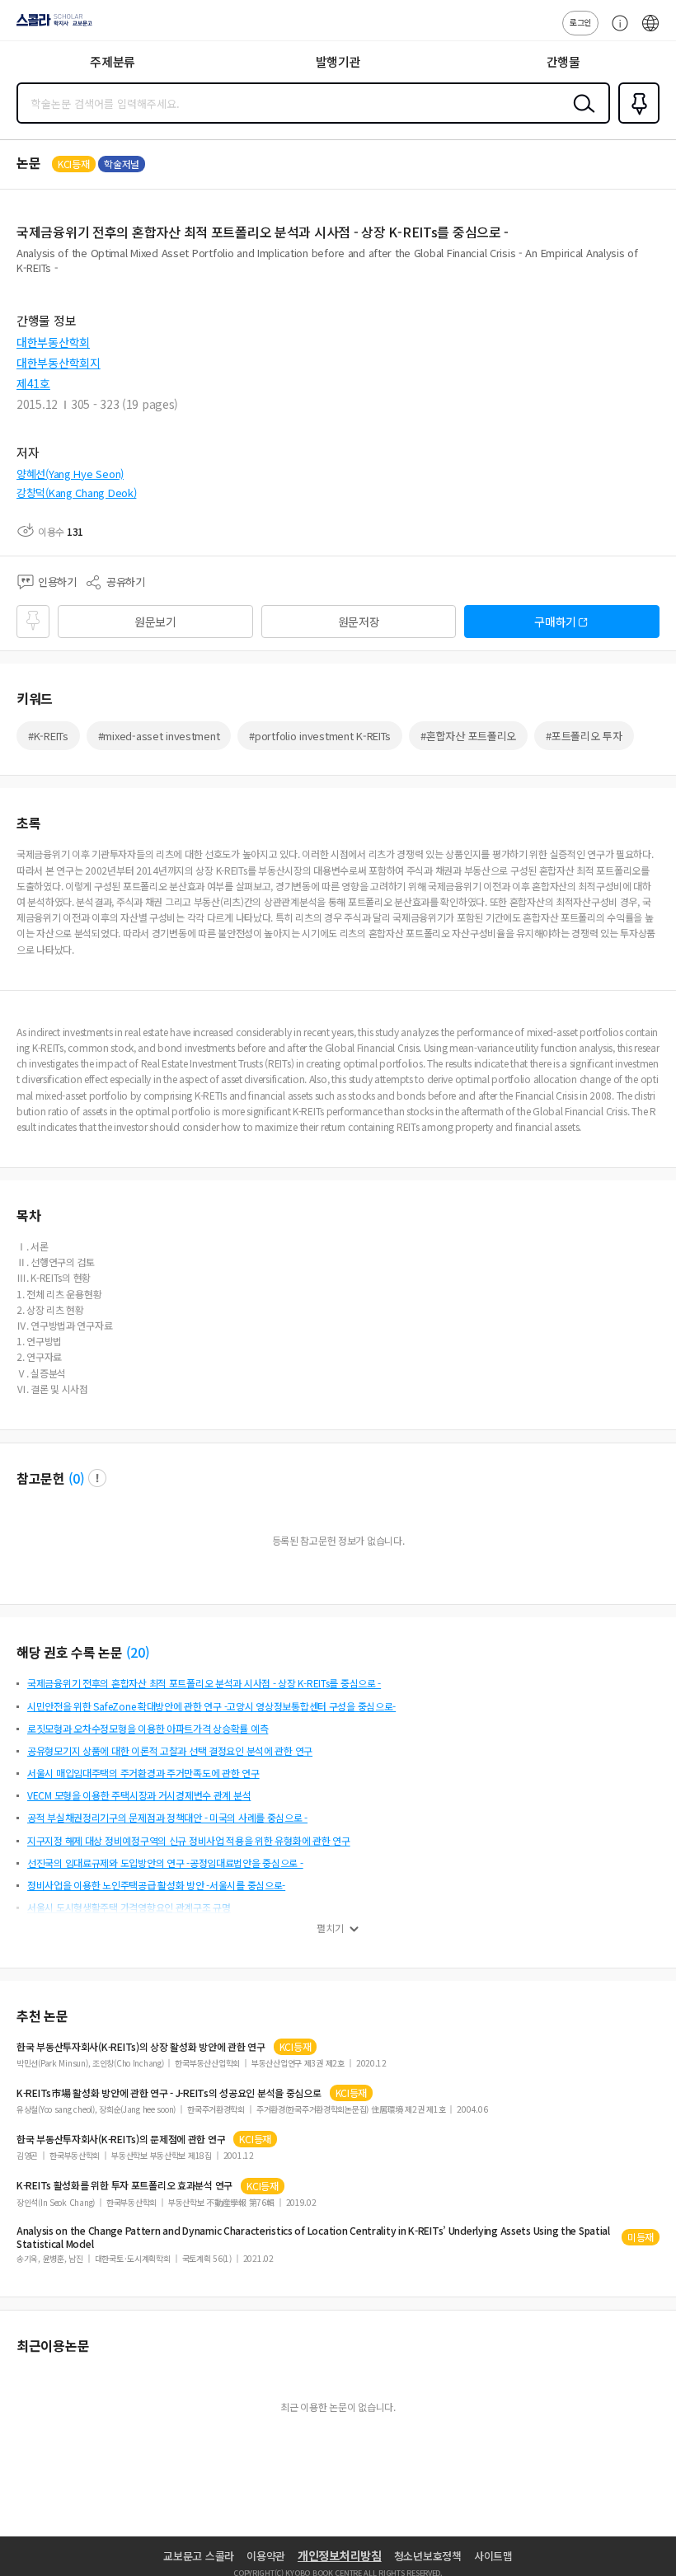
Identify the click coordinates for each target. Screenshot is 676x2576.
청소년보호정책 (428, 2556)
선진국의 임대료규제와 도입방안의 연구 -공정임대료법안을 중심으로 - (165, 1863)
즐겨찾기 (636, 122)
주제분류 (113, 61)
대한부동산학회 (53, 342)
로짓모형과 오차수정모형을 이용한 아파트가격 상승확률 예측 (148, 1728)
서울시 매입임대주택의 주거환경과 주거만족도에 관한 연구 (143, 1773)
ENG (650, 31)
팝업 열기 (97, 1478)
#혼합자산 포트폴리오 (468, 736)
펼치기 (330, 1928)
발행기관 (338, 61)
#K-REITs (48, 736)
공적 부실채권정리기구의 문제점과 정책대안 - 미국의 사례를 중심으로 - (167, 1817)
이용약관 (266, 2556)
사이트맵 (493, 2556)
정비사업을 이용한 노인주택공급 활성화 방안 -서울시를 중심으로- (156, 1885)
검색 (580, 116)
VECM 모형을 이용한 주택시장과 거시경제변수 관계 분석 (139, 1795)
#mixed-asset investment (159, 736)
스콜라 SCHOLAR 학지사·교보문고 (51, 26)
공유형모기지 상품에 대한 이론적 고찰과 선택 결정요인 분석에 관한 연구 (170, 1750)
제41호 (33, 383)
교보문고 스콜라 (199, 2556)
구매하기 (555, 622)
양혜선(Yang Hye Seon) (70, 474)
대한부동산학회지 (59, 363)
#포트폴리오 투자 (584, 736)
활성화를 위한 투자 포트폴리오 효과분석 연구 (124, 2185)
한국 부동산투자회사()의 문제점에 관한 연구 (121, 2139)
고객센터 (616, 31)
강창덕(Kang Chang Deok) (76, 493)
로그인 (580, 22)
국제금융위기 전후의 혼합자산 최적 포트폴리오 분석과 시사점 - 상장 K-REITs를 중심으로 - (204, 1683)
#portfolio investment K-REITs (320, 736)
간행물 (563, 61)
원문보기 (155, 622)
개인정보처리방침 (340, 2555)
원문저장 (359, 622)
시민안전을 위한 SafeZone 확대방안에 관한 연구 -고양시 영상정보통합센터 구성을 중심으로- (211, 1706)
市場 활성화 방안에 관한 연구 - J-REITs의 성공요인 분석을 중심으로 (169, 2093)
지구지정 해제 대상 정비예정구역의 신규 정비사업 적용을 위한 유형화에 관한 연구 (189, 1840)
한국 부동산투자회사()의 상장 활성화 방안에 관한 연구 (141, 2047)
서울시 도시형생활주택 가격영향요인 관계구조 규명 (129, 1907)
